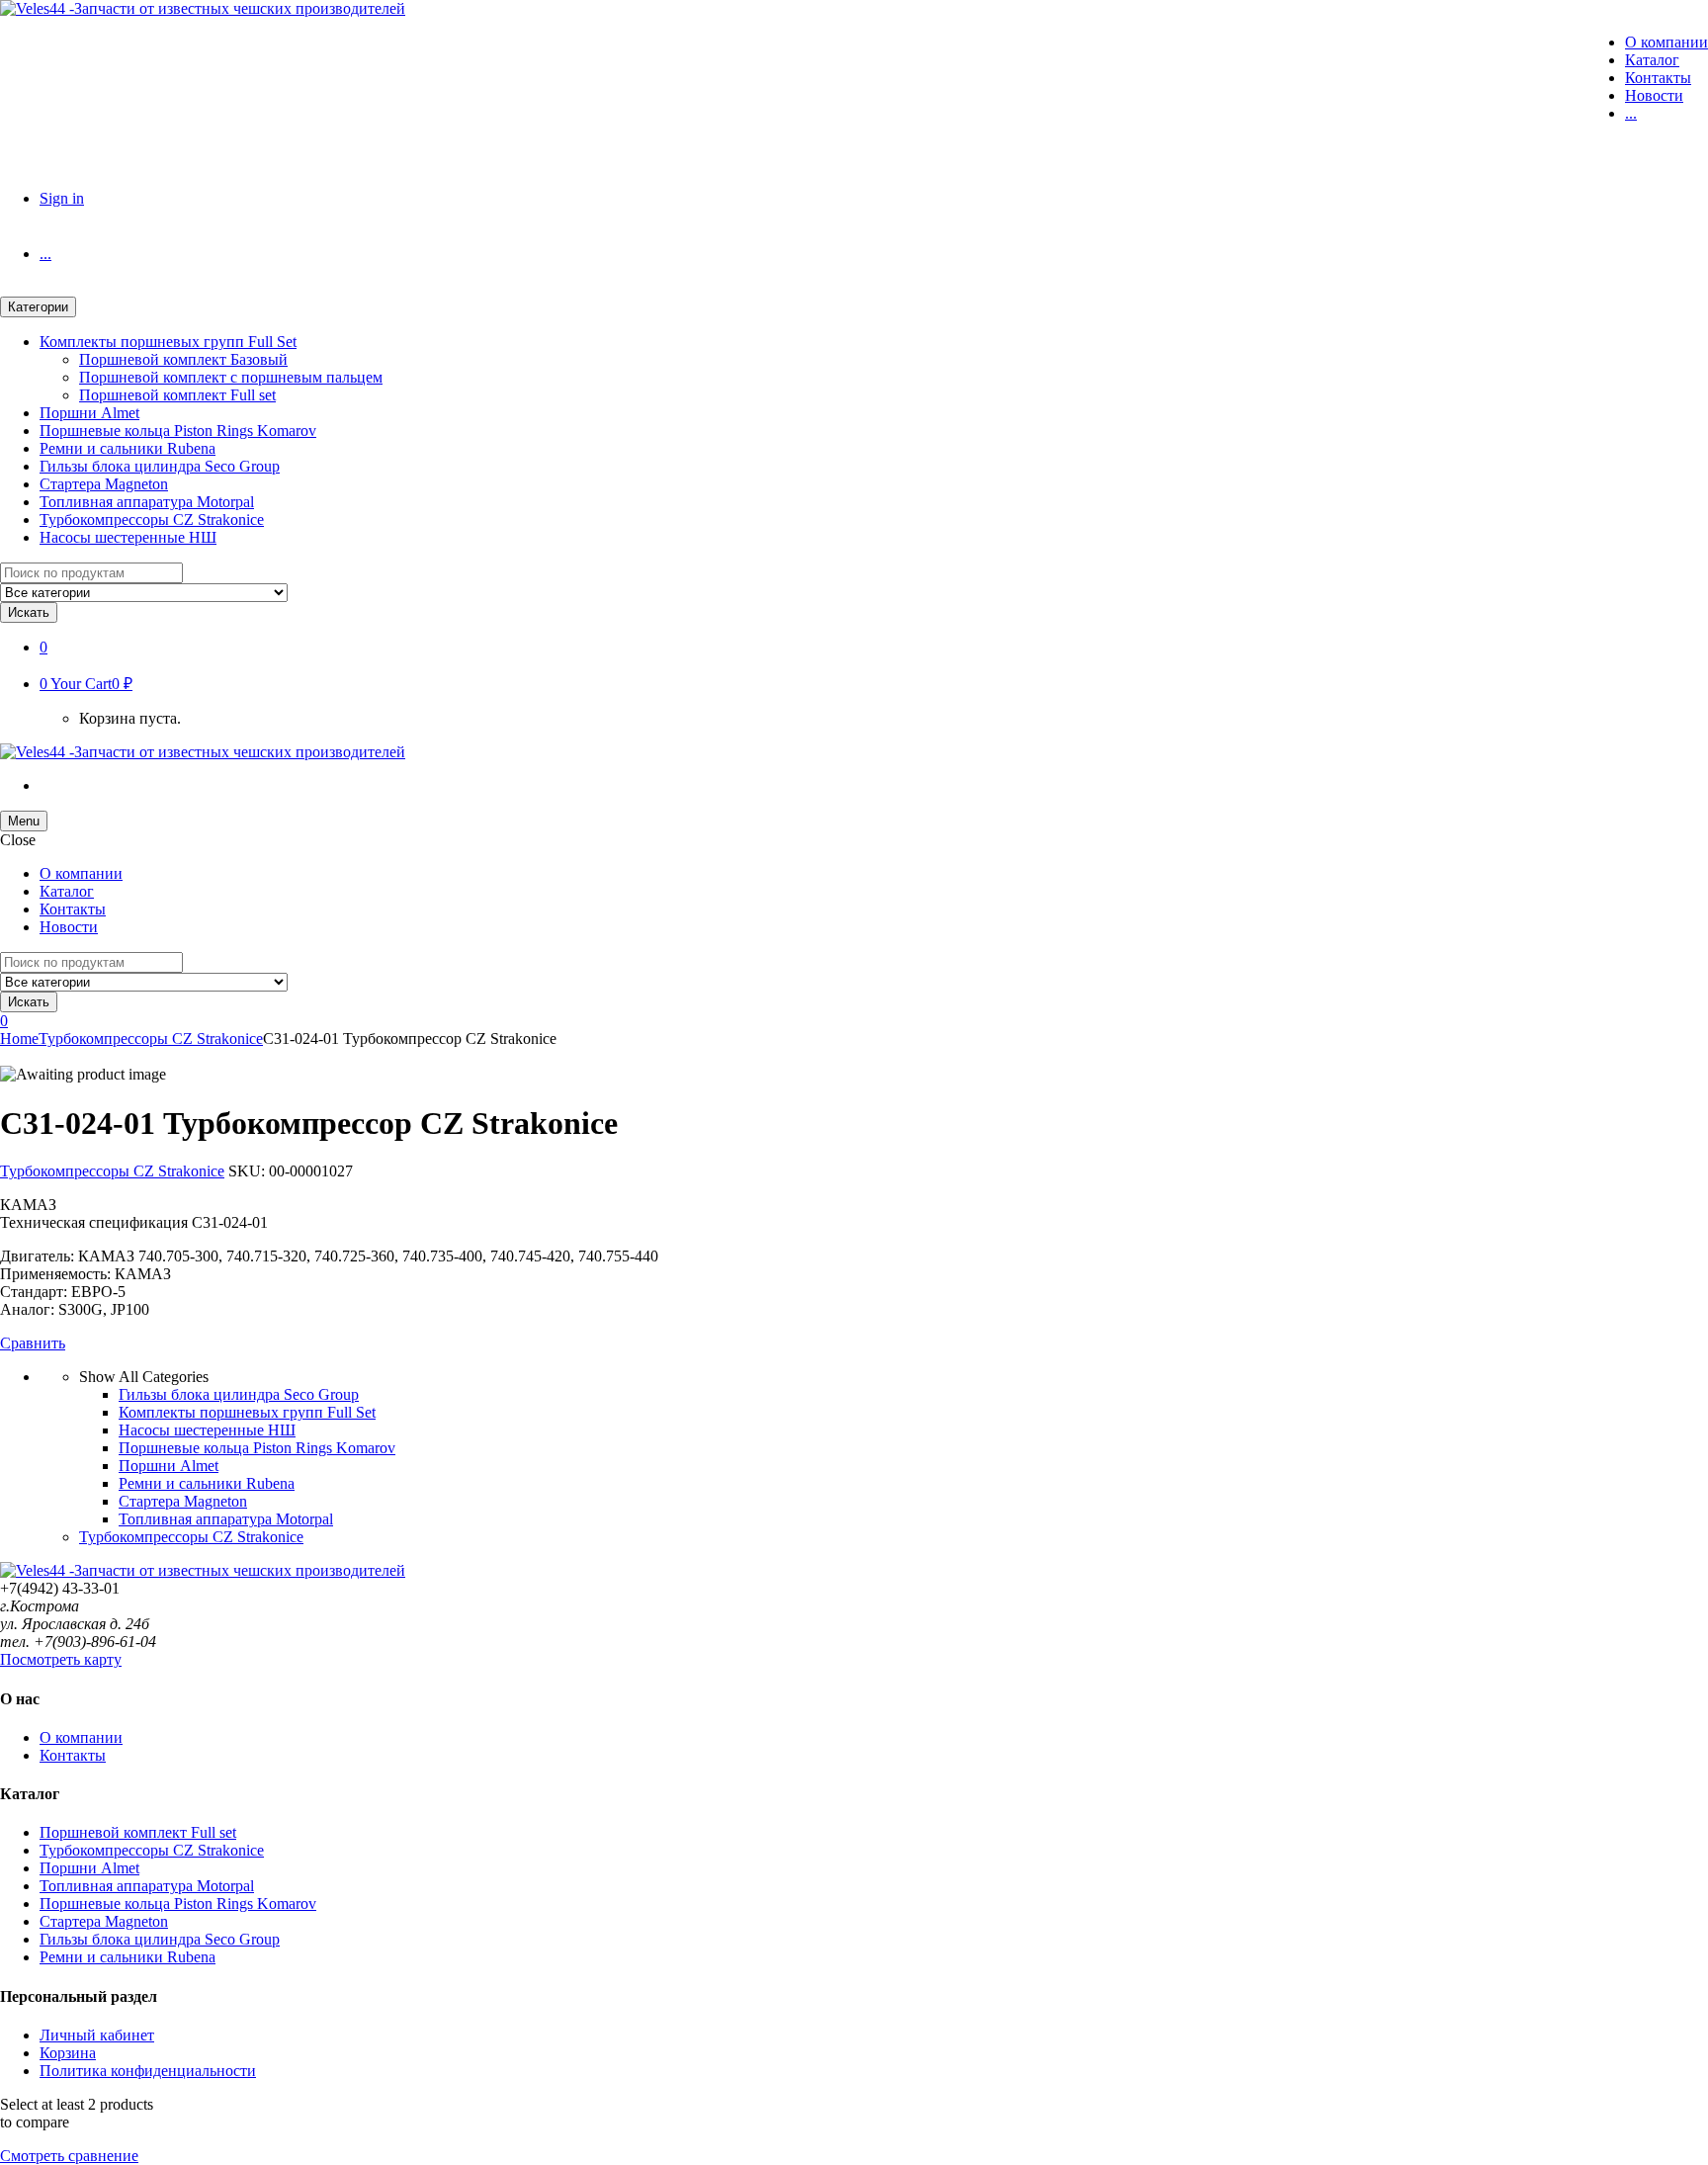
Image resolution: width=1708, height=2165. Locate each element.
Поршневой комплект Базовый (183, 359)
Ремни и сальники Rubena (128, 448)
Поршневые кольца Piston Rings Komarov (178, 431)
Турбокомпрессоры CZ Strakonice (152, 520)
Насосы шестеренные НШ (128, 537)
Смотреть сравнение (69, 2156)
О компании (1666, 42)
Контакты (1658, 78)
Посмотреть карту (61, 1659)
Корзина (68, 2053)
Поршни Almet (89, 413)
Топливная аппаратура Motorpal (147, 502)
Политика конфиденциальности (148, 2071)
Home (19, 1039)
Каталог (1652, 60)
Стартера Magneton (104, 484)
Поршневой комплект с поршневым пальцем (231, 377)
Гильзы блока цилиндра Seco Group (160, 466)
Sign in (62, 198)
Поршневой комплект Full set (177, 395)
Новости (1654, 95)
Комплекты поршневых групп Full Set (168, 342)
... (1631, 113)
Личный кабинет (97, 2035)
